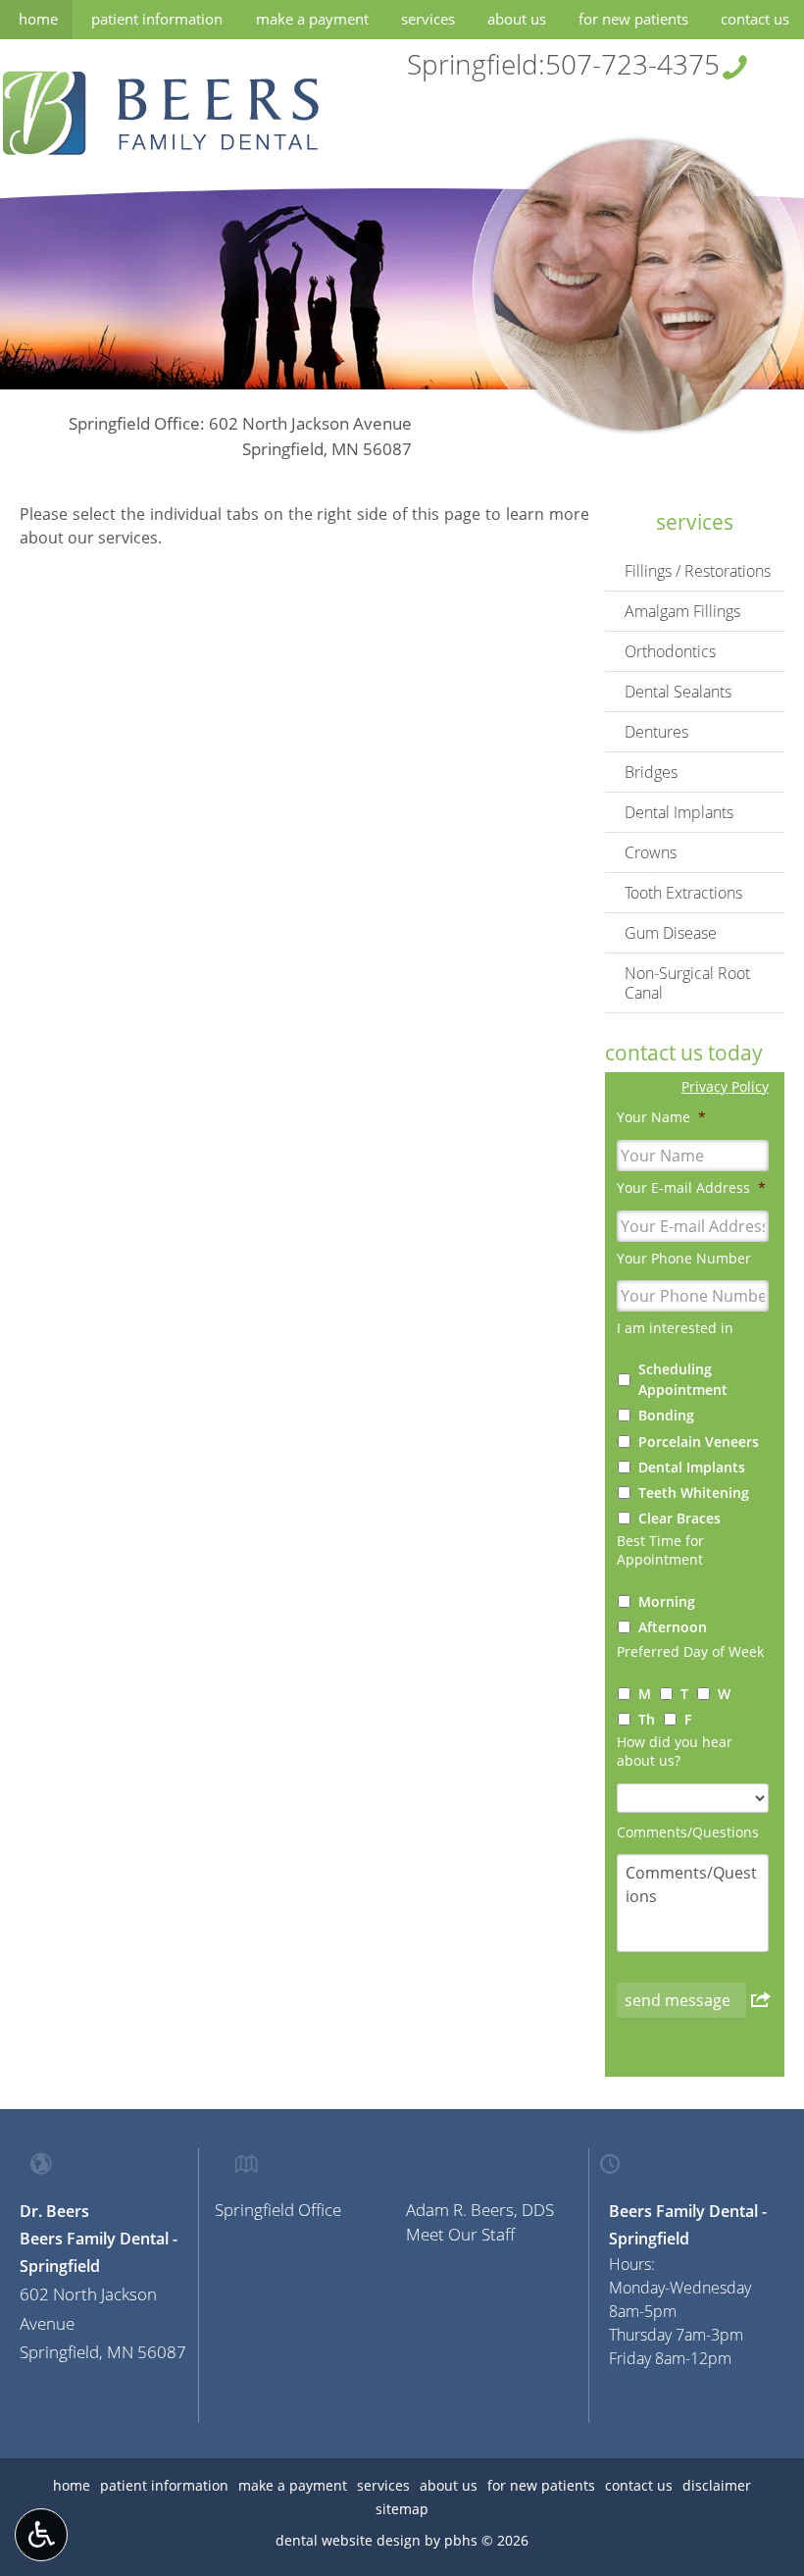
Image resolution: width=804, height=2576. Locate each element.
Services (428, 19)
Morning (667, 1601)
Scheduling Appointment (683, 1379)
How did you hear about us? (675, 1752)
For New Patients (633, 19)
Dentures (656, 732)
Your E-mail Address (691, 1188)
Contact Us (755, 19)
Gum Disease (671, 933)
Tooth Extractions (683, 893)
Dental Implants (679, 812)
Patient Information (157, 19)
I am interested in (675, 1328)
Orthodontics (670, 651)
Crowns (651, 852)
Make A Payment (312, 19)
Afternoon (673, 1627)
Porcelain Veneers (699, 1442)
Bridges (651, 772)
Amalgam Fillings (682, 611)
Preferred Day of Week (690, 1652)
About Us (517, 19)
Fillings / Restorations (698, 571)
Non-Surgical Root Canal (687, 983)
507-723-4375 (632, 64)
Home (38, 19)
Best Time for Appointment (660, 1550)
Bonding (666, 1415)
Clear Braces (679, 1518)
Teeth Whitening (694, 1493)
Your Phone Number (684, 1259)
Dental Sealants (678, 692)
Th (647, 1719)
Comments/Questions (688, 1832)
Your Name (661, 1117)
